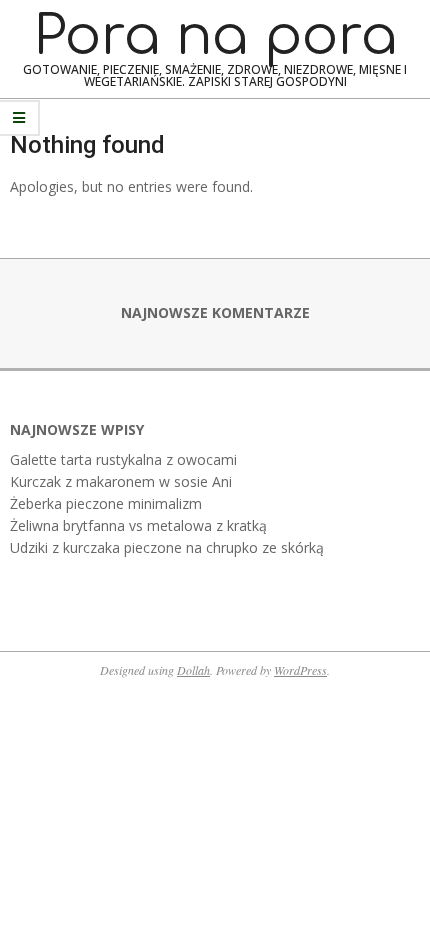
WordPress (300, 670)
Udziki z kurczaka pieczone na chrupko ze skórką (167, 547)
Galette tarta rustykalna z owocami (123, 459)
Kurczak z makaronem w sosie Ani (121, 481)
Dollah (193, 670)
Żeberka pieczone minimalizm (106, 503)
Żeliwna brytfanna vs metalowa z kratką (138, 525)
